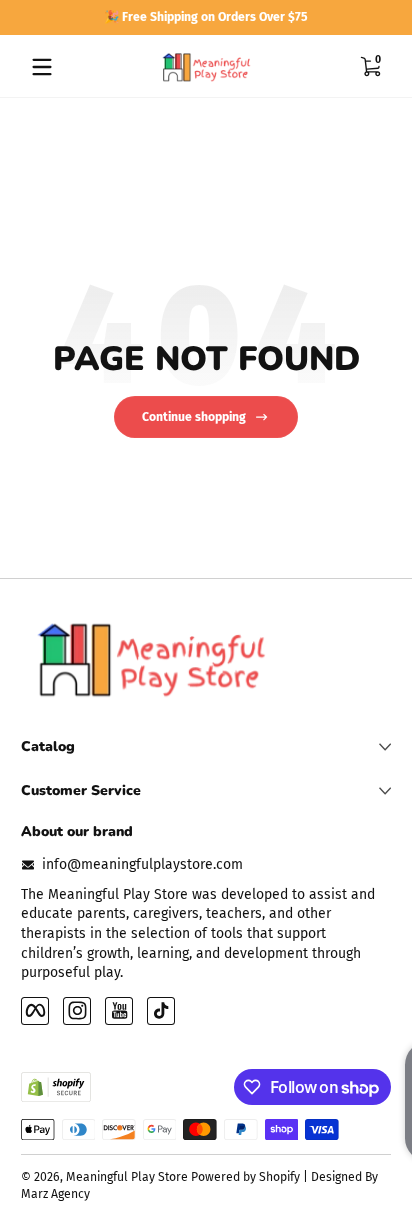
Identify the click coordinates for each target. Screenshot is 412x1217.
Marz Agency (55, 1194)
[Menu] (42, 67)
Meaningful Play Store (127, 1177)
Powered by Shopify (245, 1177)
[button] (370, 67)
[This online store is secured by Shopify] (56, 1087)
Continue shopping (194, 417)
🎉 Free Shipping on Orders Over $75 (206, 17)
